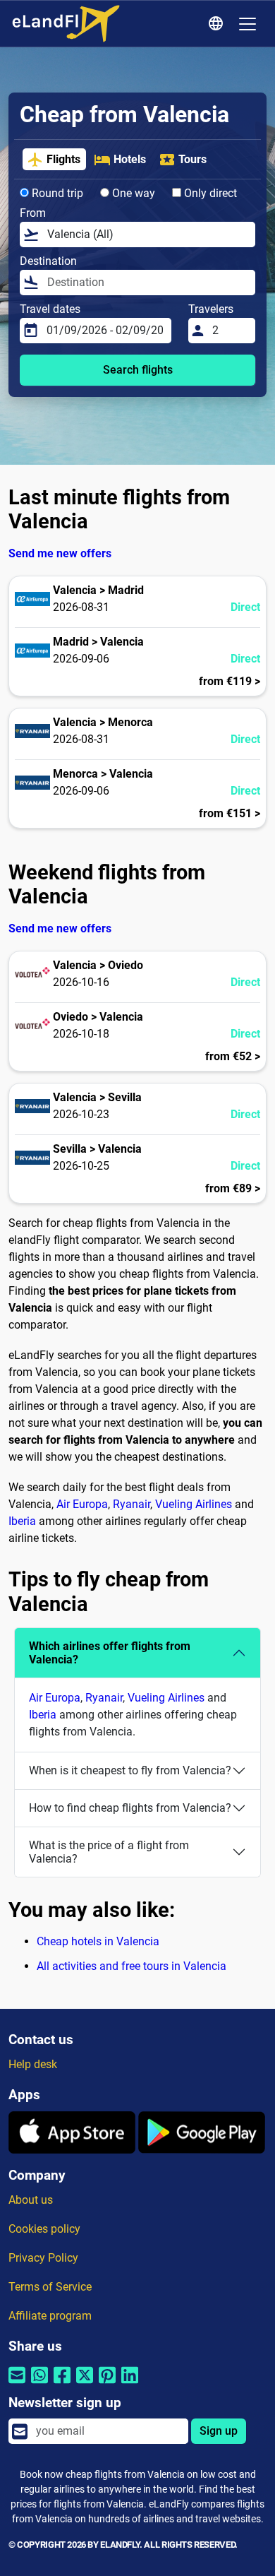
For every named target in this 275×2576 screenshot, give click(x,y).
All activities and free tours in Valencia (132, 1966)
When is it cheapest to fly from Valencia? (130, 1770)
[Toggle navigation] (248, 24)
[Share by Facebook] (62, 2384)
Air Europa (82, 1504)
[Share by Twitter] (85, 2384)
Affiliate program (50, 2316)
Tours (192, 159)
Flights (63, 159)
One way (132, 193)
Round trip (56, 193)
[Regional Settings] (218, 24)
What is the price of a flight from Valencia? (109, 1852)
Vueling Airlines (194, 1504)
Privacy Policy (43, 2258)
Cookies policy (44, 2229)
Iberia (22, 1521)
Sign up (219, 2431)
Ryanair (132, 1504)
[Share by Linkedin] (130, 2384)
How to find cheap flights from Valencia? (130, 1808)
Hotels (130, 159)
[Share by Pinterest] (107, 2384)
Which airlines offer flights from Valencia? (110, 1653)
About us (31, 2200)
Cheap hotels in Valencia (98, 1941)
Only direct (209, 193)
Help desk (33, 2064)
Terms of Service (50, 2287)
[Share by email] (17, 2384)
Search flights (138, 370)
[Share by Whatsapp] (39, 2384)
